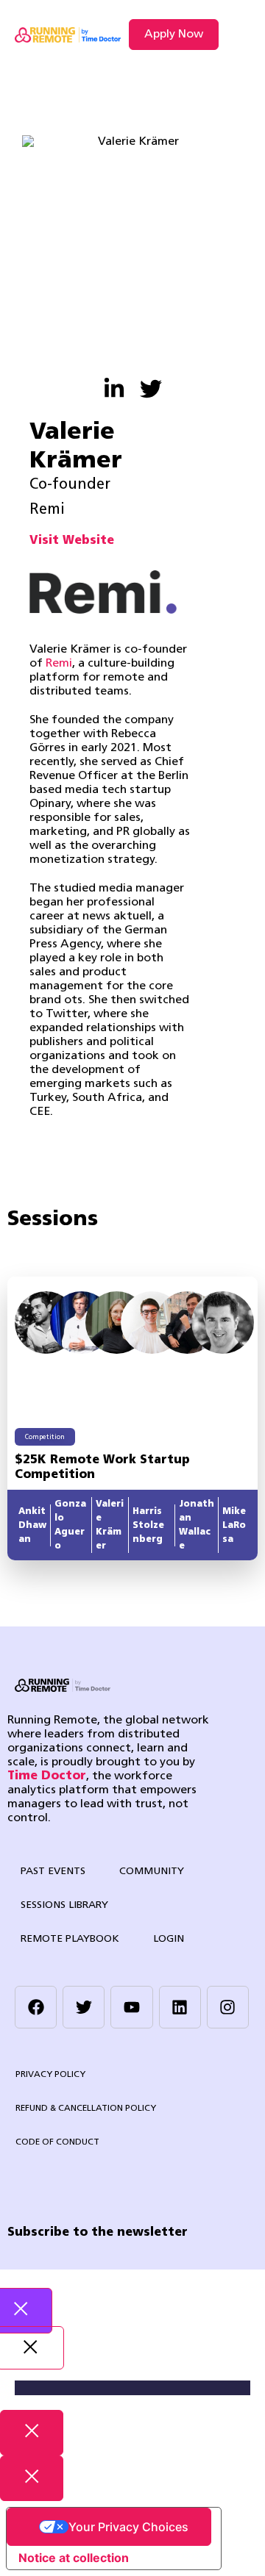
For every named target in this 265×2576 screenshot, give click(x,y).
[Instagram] (228, 2007)
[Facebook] (36, 2007)
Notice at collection (74, 2558)
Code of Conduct (57, 2142)
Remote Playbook (70, 1939)
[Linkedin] (180, 2007)
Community (152, 1872)
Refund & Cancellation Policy (86, 2109)
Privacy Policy (50, 2075)
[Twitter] (84, 2007)
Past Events (53, 1872)
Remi (59, 664)
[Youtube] (131, 2007)
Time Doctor (47, 1776)
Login (169, 1939)
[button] (238, 35)
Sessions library (64, 1905)
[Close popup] (32, 2433)
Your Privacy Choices (128, 2527)
